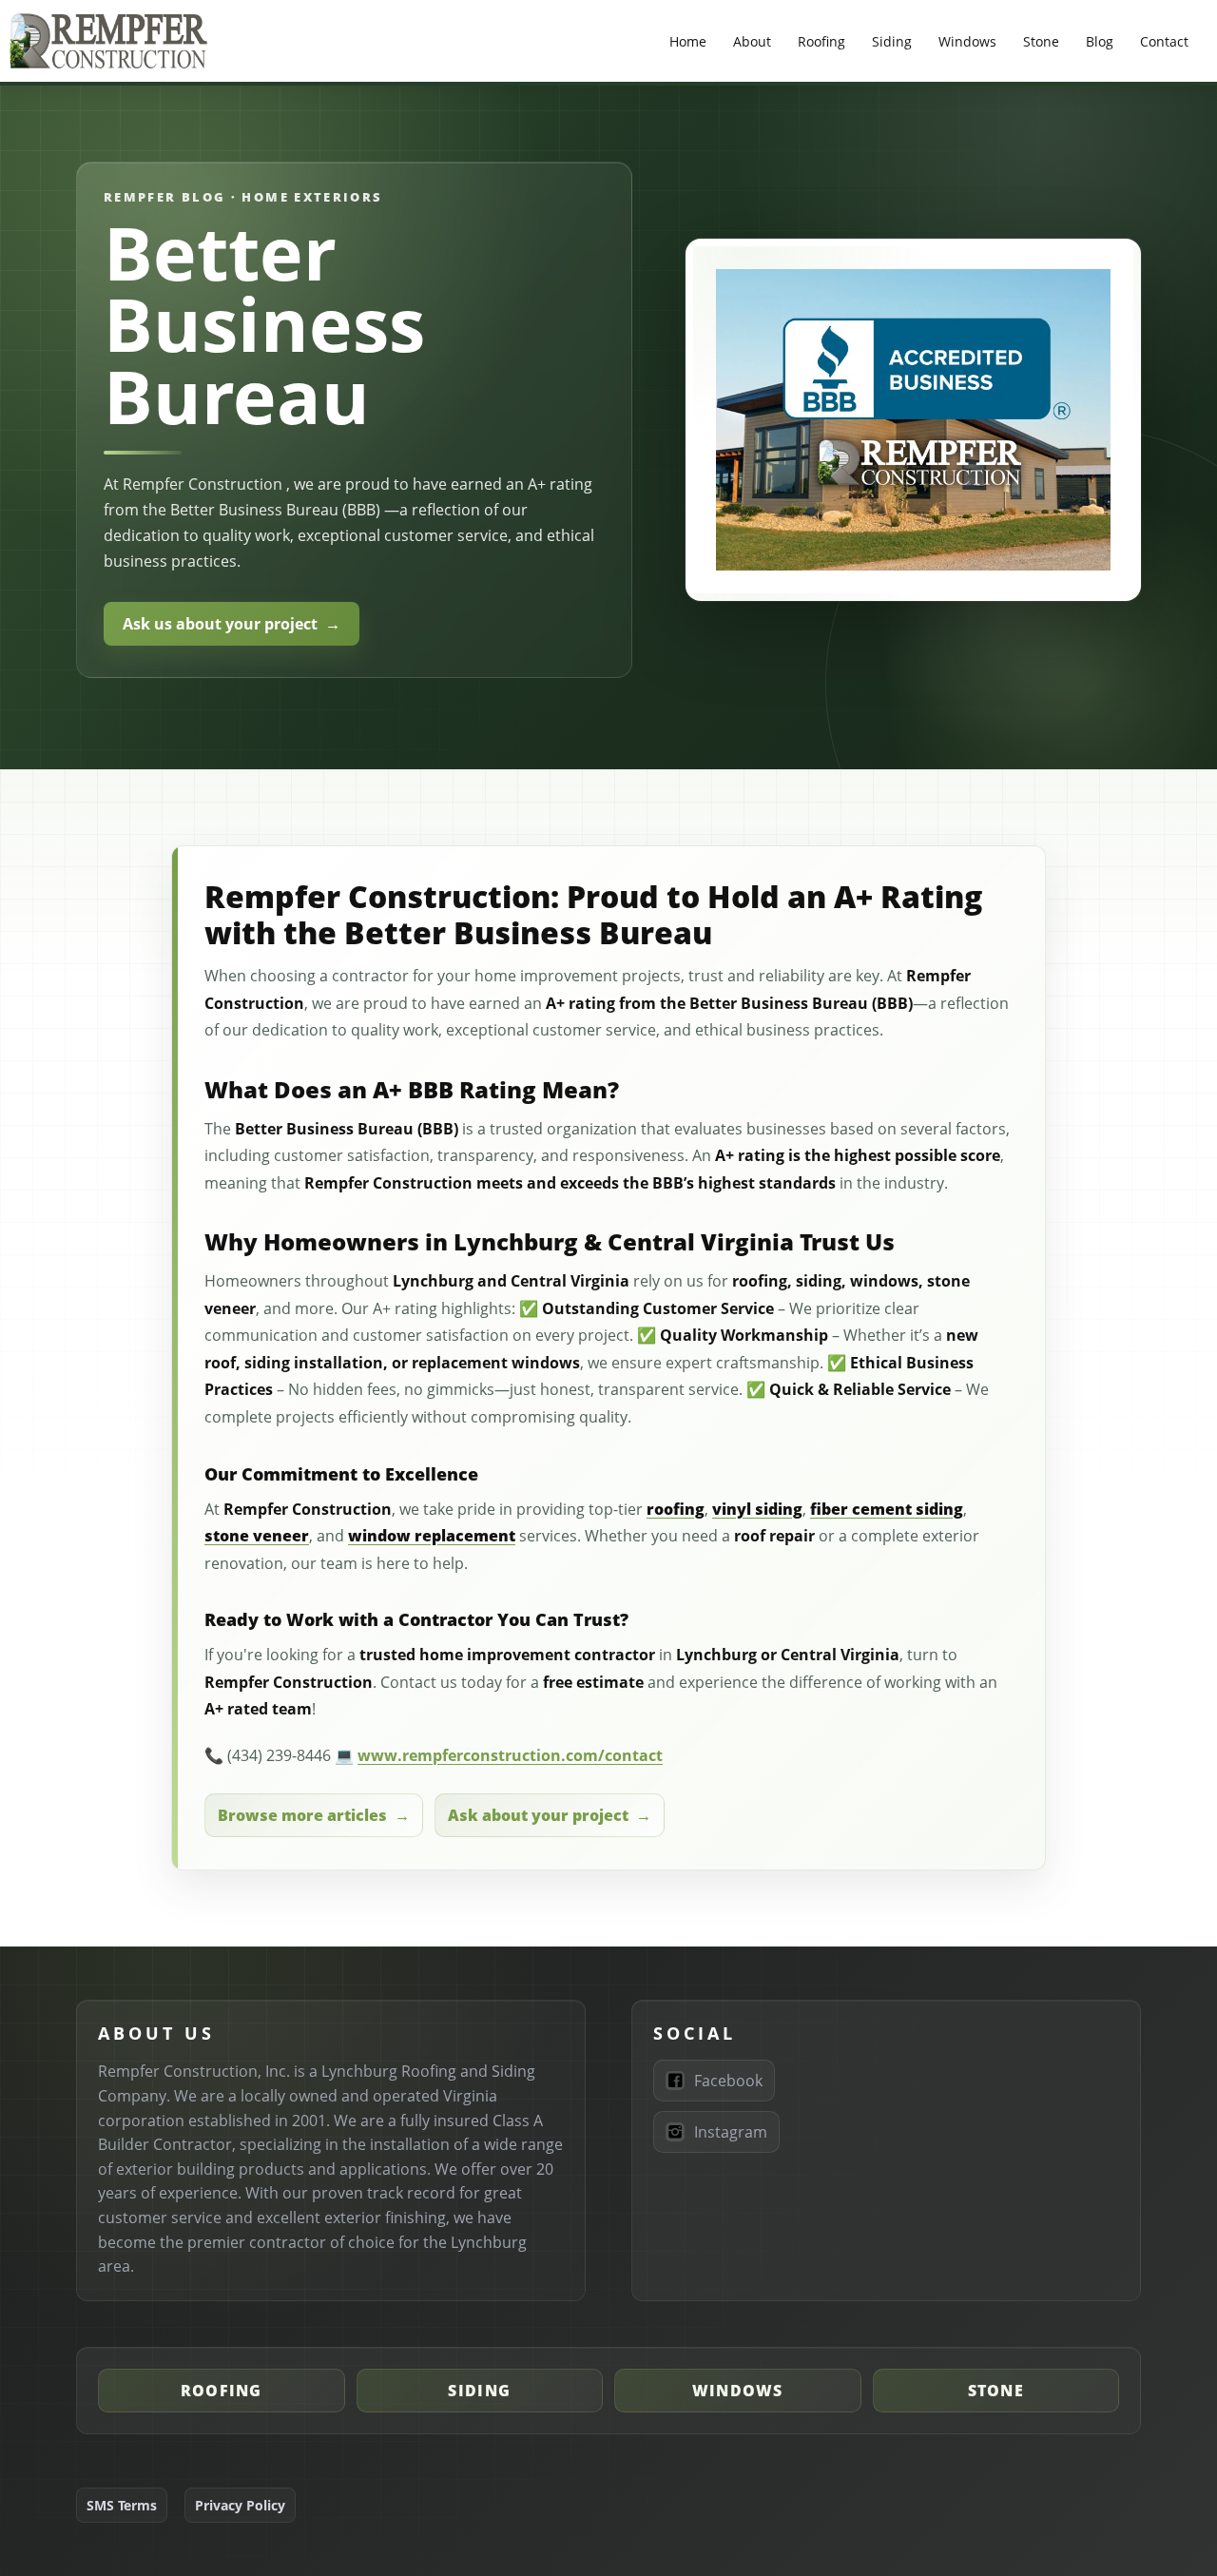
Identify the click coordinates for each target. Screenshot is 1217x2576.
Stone (1041, 41)
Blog (1100, 41)
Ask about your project (538, 1815)
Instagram (731, 2132)
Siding (892, 41)
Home (688, 41)
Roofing (821, 41)
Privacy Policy (240, 2505)
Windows (967, 41)
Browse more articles (302, 1815)
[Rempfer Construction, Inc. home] (109, 41)
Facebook (728, 2081)
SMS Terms (122, 2505)
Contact (1164, 41)
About (752, 41)
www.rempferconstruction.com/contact (510, 1755)
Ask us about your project (220, 624)
